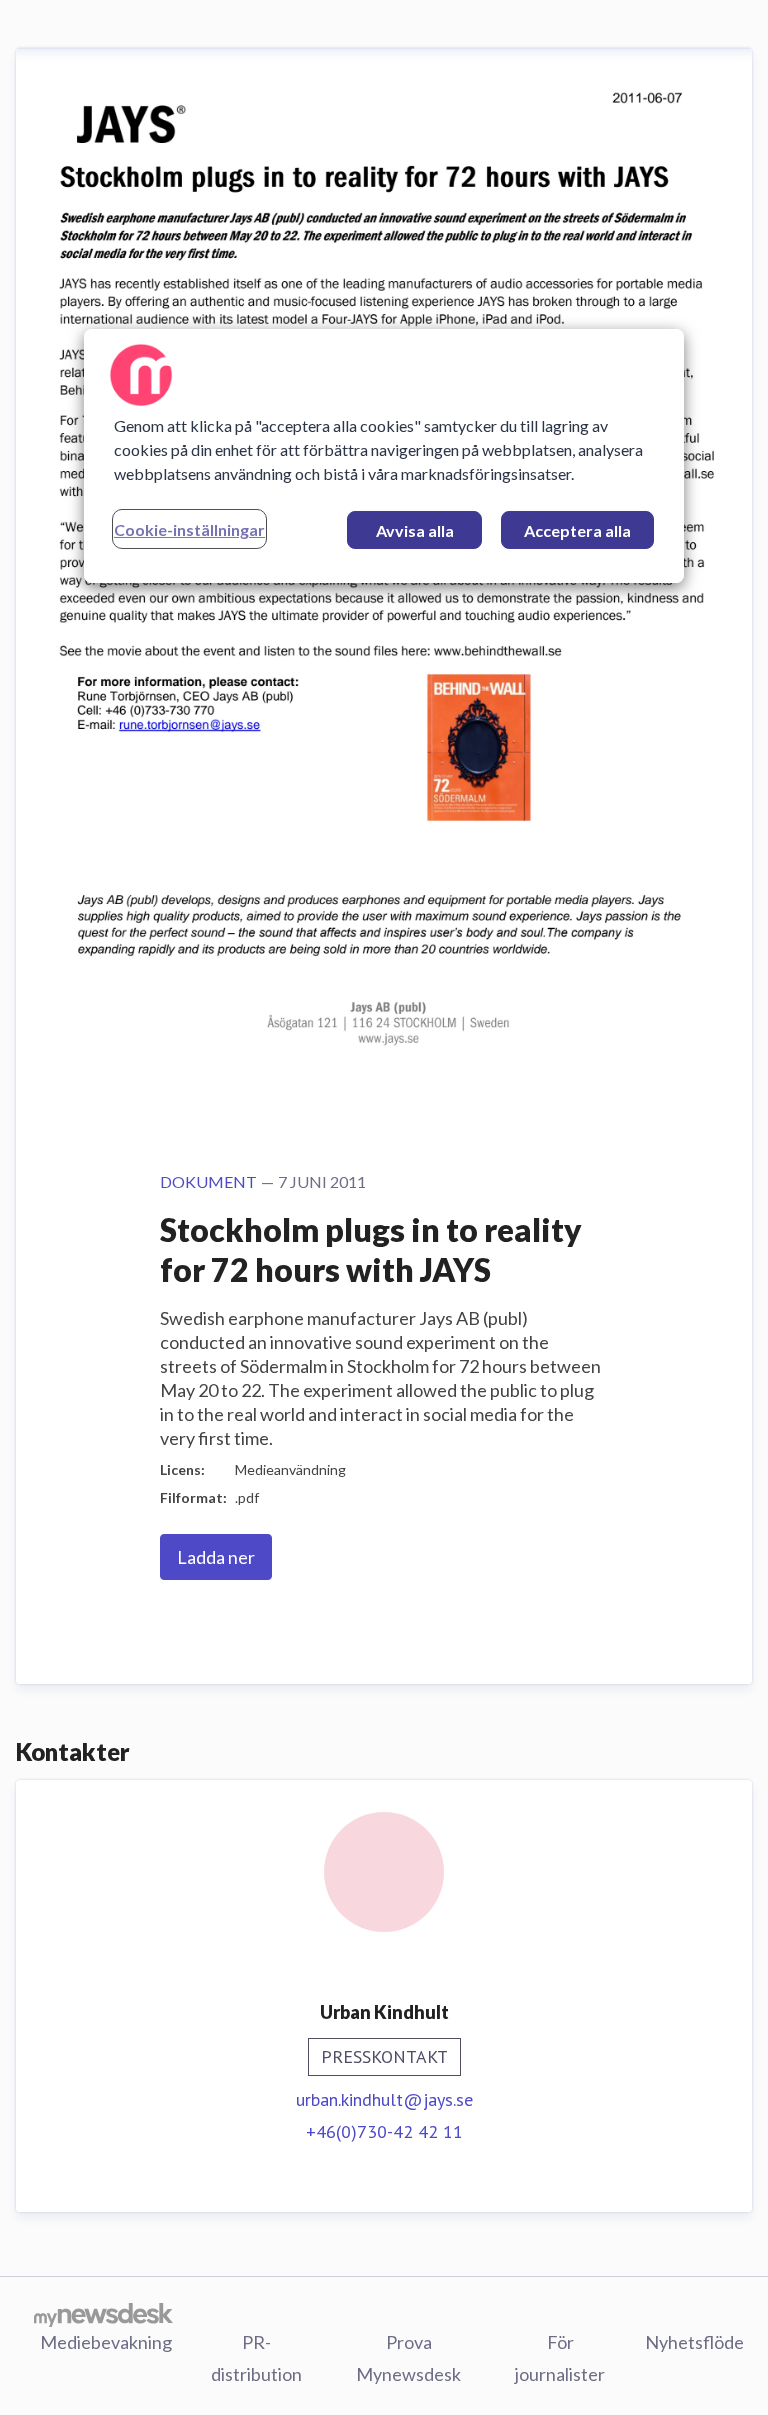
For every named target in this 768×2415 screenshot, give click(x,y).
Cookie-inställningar (189, 529)
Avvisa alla (415, 530)
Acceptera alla (577, 530)
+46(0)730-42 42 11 (384, 2131)
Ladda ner (216, 1557)
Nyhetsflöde (694, 2342)
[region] (384, 456)
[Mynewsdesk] (103, 2314)
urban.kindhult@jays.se (384, 2099)
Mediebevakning (106, 2342)
